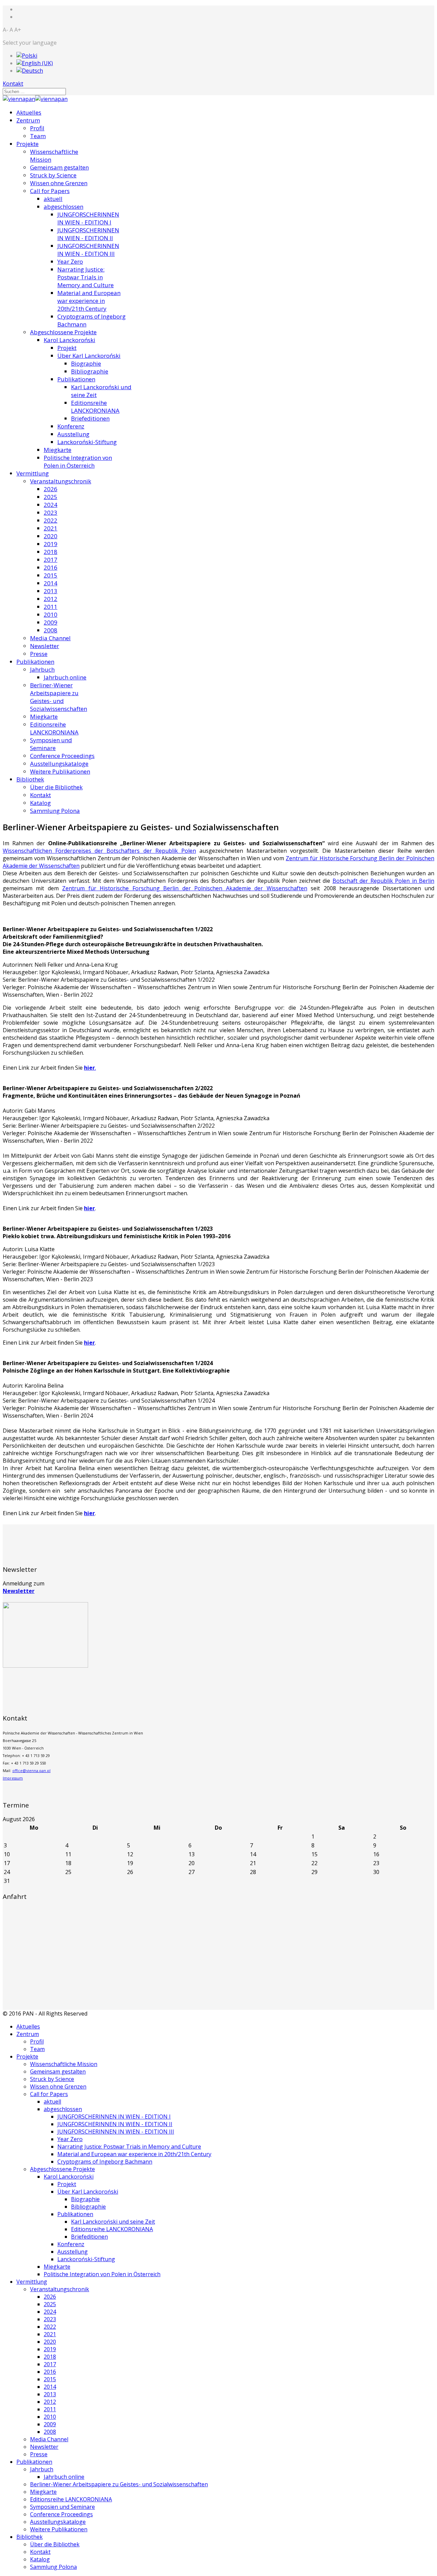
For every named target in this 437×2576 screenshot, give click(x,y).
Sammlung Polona (55, 811)
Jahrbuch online (65, 677)
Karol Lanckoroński (69, 340)
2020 (51, 536)
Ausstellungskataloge (59, 764)
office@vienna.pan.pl (31, 1771)
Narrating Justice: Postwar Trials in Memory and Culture (86, 277)
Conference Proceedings (62, 756)
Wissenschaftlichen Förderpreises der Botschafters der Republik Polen (99, 851)
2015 (51, 575)
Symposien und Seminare (51, 744)
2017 (51, 560)
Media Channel (50, 638)
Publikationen (76, 379)
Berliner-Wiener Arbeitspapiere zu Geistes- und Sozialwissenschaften (59, 697)
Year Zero (70, 261)
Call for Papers (50, 191)
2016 (51, 567)
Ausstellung (73, 434)
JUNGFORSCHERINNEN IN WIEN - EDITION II (88, 234)
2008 (51, 630)
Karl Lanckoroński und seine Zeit (113, 2222)
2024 (51, 505)
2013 (51, 591)
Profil (37, 128)
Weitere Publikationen (60, 771)
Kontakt (13, 84)
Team (38, 136)
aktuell (53, 199)
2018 (51, 552)
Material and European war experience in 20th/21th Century (89, 301)
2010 (51, 614)
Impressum (13, 1778)
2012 (51, 599)
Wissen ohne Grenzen (59, 183)
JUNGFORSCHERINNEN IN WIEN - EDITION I (88, 218)
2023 (51, 513)
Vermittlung (33, 473)
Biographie (86, 363)
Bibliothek (30, 779)
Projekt (67, 348)
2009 (51, 622)
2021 (51, 528)
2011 (51, 607)
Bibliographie (90, 371)
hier (89, 1208)
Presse (39, 654)
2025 (51, 497)
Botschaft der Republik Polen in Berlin (383, 881)
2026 (51, 489)
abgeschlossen (64, 207)
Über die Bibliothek (56, 787)
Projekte (27, 144)
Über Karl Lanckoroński (89, 356)
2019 (51, 544)
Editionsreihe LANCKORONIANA (95, 407)
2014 (51, 583)
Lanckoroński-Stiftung (87, 442)
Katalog (40, 803)
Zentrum (28, 120)
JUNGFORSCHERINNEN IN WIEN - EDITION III (88, 250)
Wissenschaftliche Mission (64, 2064)
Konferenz (71, 426)
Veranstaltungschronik (61, 481)
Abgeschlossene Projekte (63, 332)
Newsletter (45, 646)
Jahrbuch (42, 669)
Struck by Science (53, 175)
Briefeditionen (90, 418)
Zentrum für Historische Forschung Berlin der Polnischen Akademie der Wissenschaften (185, 888)
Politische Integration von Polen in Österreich (78, 462)
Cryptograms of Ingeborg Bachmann (105, 2162)
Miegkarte (58, 450)
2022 (51, 520)
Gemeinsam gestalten (59, 167)
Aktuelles (29, 112)
